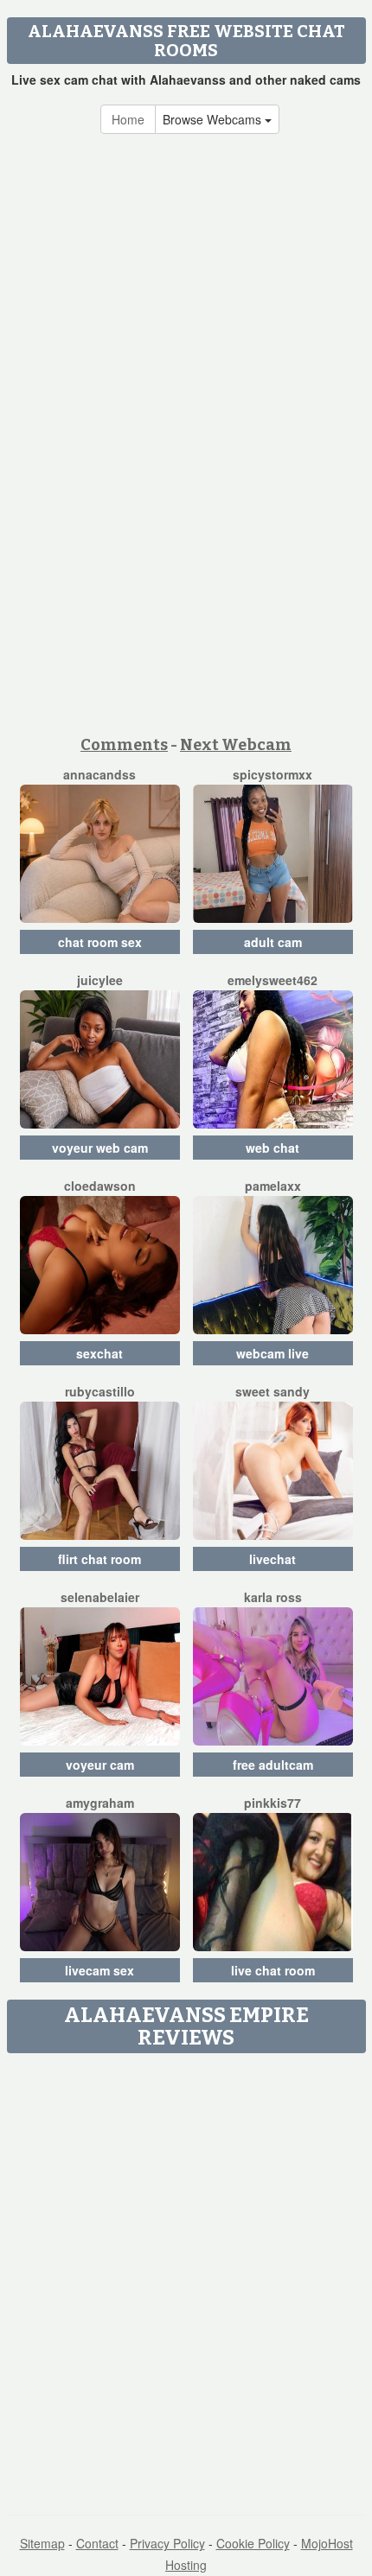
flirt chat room (99, 1559)
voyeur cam (100, 1765)
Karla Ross (273, 1597)
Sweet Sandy (273, 1391)
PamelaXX (273, 1186)
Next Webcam (236, 745)
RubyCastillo (100, 1391)
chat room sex (100, 942)
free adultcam (273, 1765)
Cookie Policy (253, 2543)
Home (128, 119)
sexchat (99, 1353)
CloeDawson (100, 1186)
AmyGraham (100, 1803)
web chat (273, 1148)
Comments (124, 745)
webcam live (273, 1353)
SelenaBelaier (100, 1597)
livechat (273, 1559)
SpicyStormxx (273, 774)
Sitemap (42, 2543)
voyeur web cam (100, 1148)
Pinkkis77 (273, 1803)
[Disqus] (186, 2278)
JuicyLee (100, 980)
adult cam (273, 942)
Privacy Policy (167, 2543)
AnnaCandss (99, 774)
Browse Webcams (214, 119)
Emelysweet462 (273, 980)
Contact (97, 2543)
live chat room (273, 1970)
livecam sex (99, 1970)
